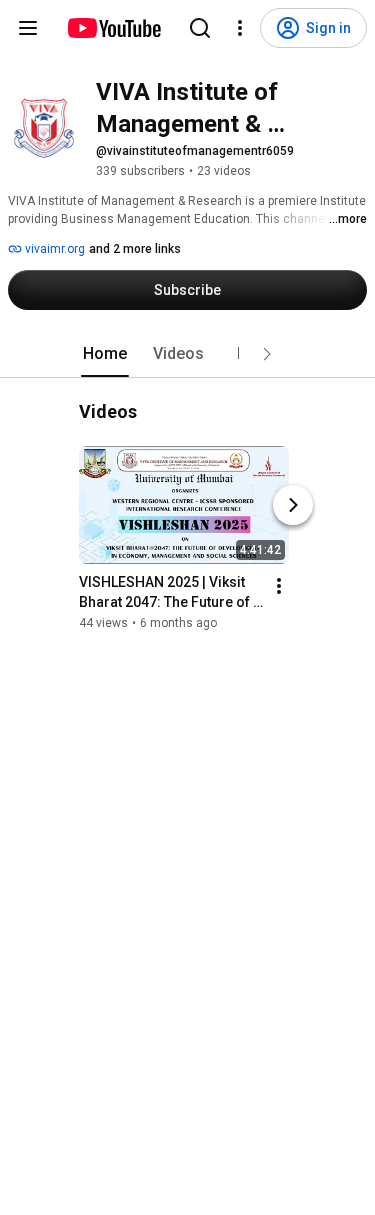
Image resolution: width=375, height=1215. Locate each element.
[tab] (105, 354)
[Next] (293, 505)
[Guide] (28, 28)
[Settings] (240, 28)
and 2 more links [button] (135, 249)
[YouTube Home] (113, 28)
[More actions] (279, 586)
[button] (267, 354)
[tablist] (188, 354)
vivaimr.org (53, 249)
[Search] (200, 28)
